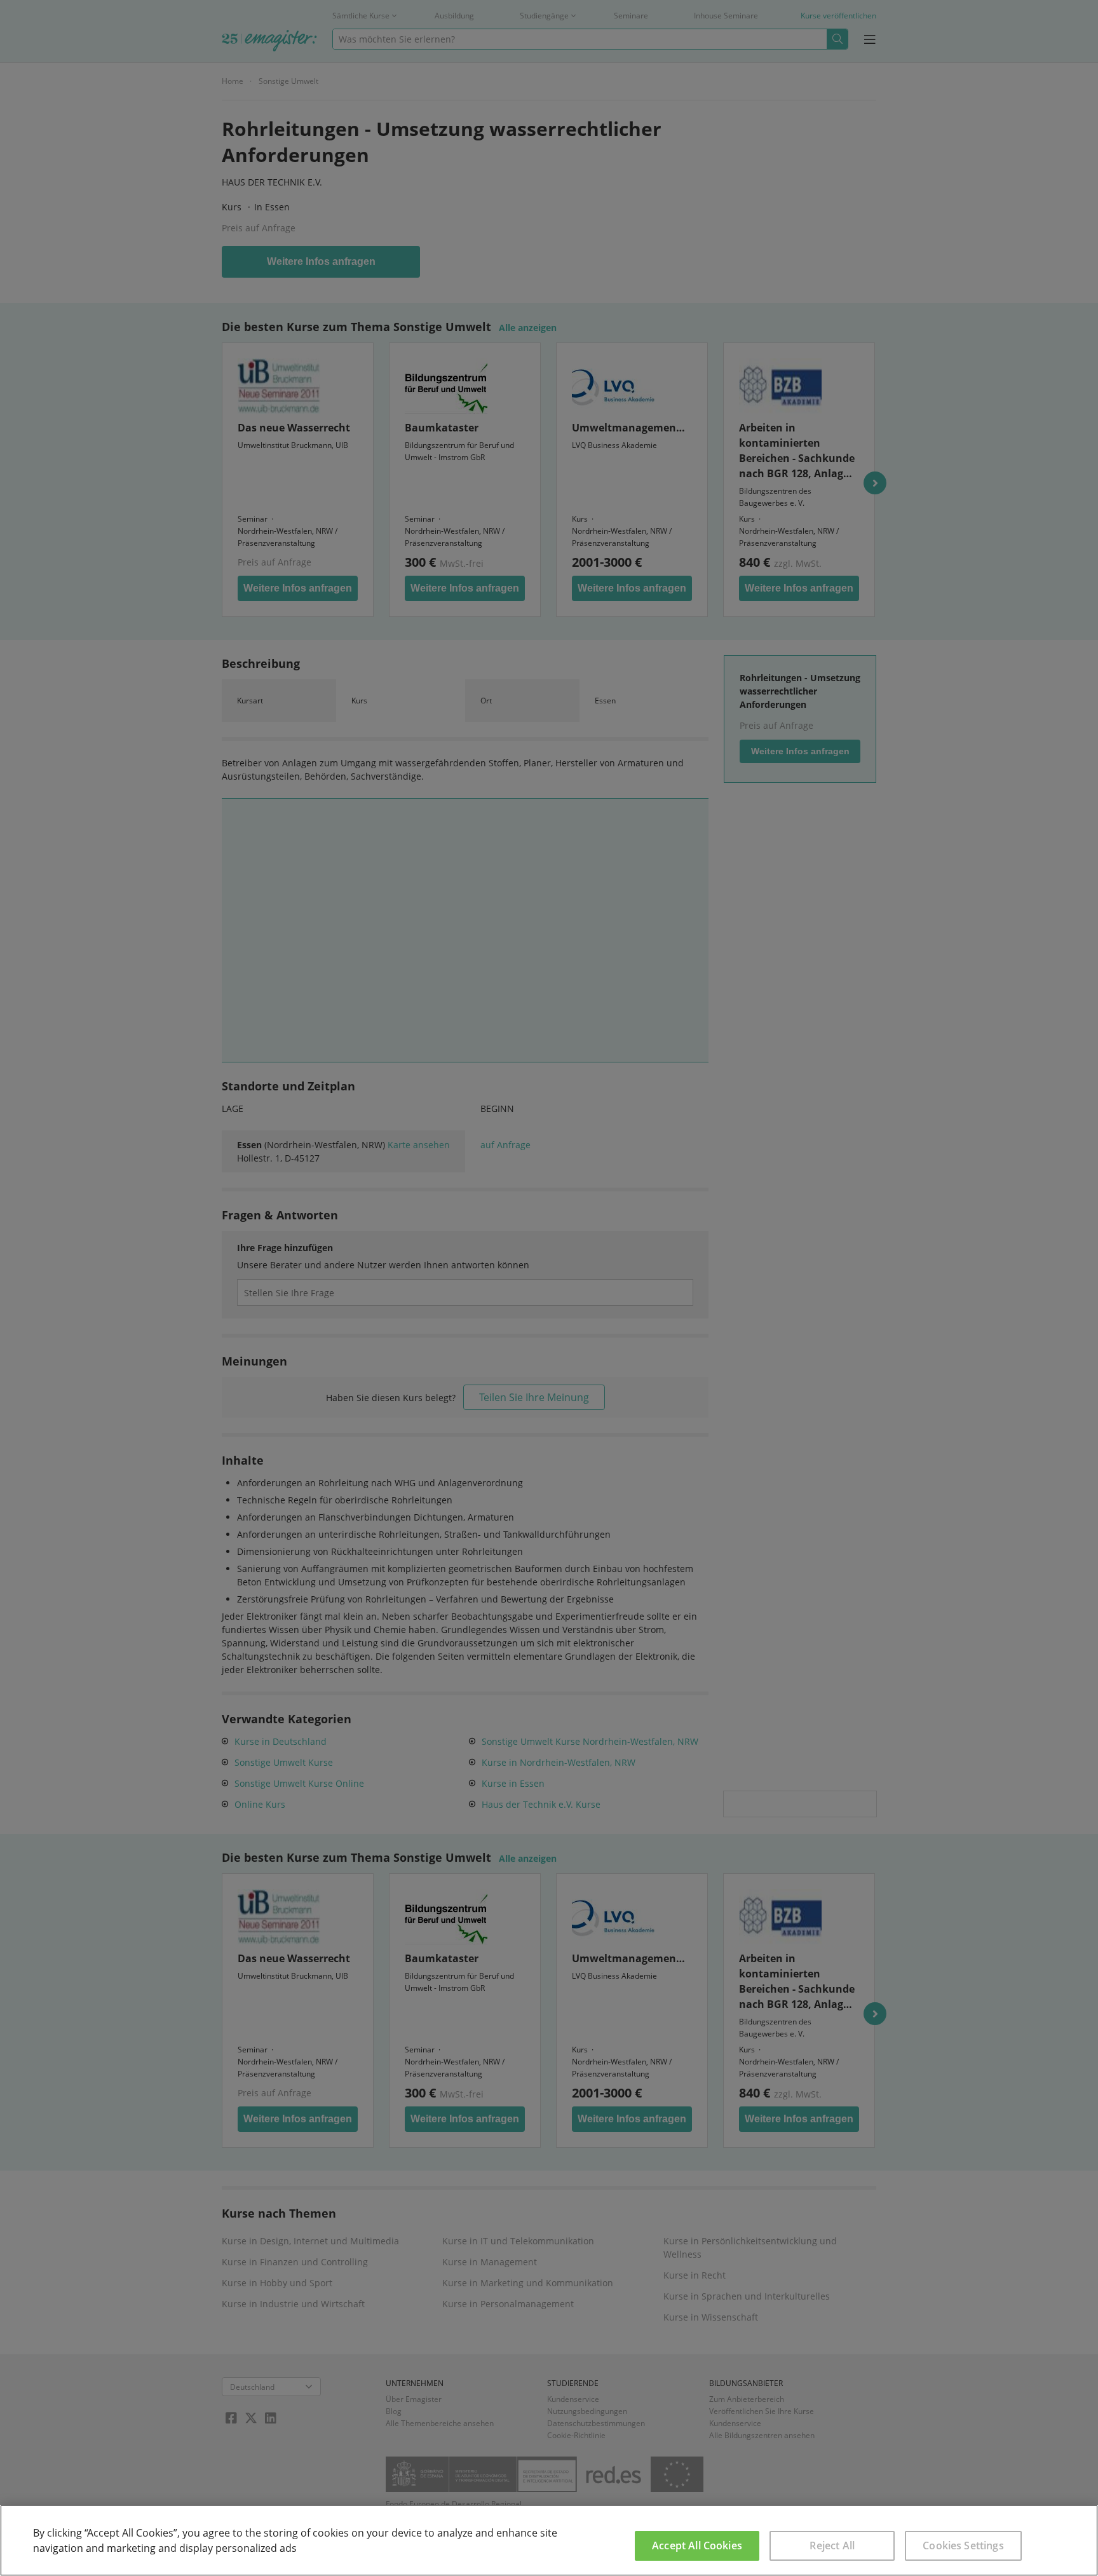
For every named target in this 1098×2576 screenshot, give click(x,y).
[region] (549, 2540)
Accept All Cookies (697, 2545)
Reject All (832, 2545)
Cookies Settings (963, 2545)
